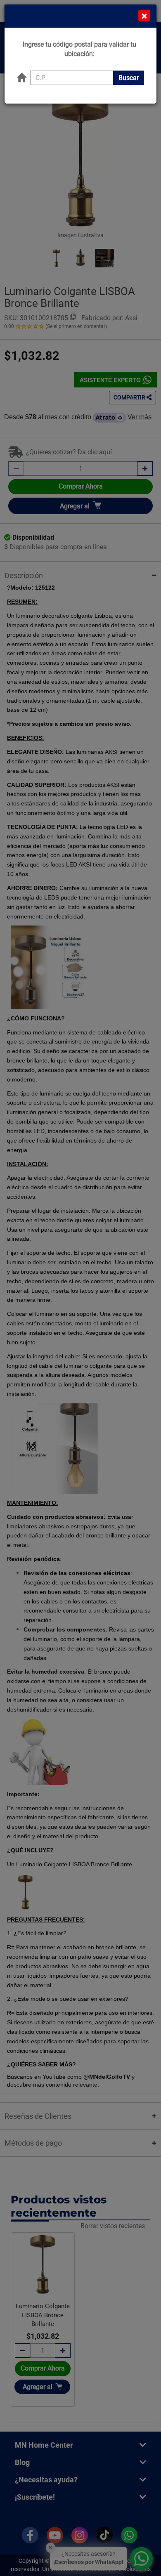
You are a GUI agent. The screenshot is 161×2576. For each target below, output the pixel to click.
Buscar (129, 78)
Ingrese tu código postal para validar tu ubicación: (79, 49)
